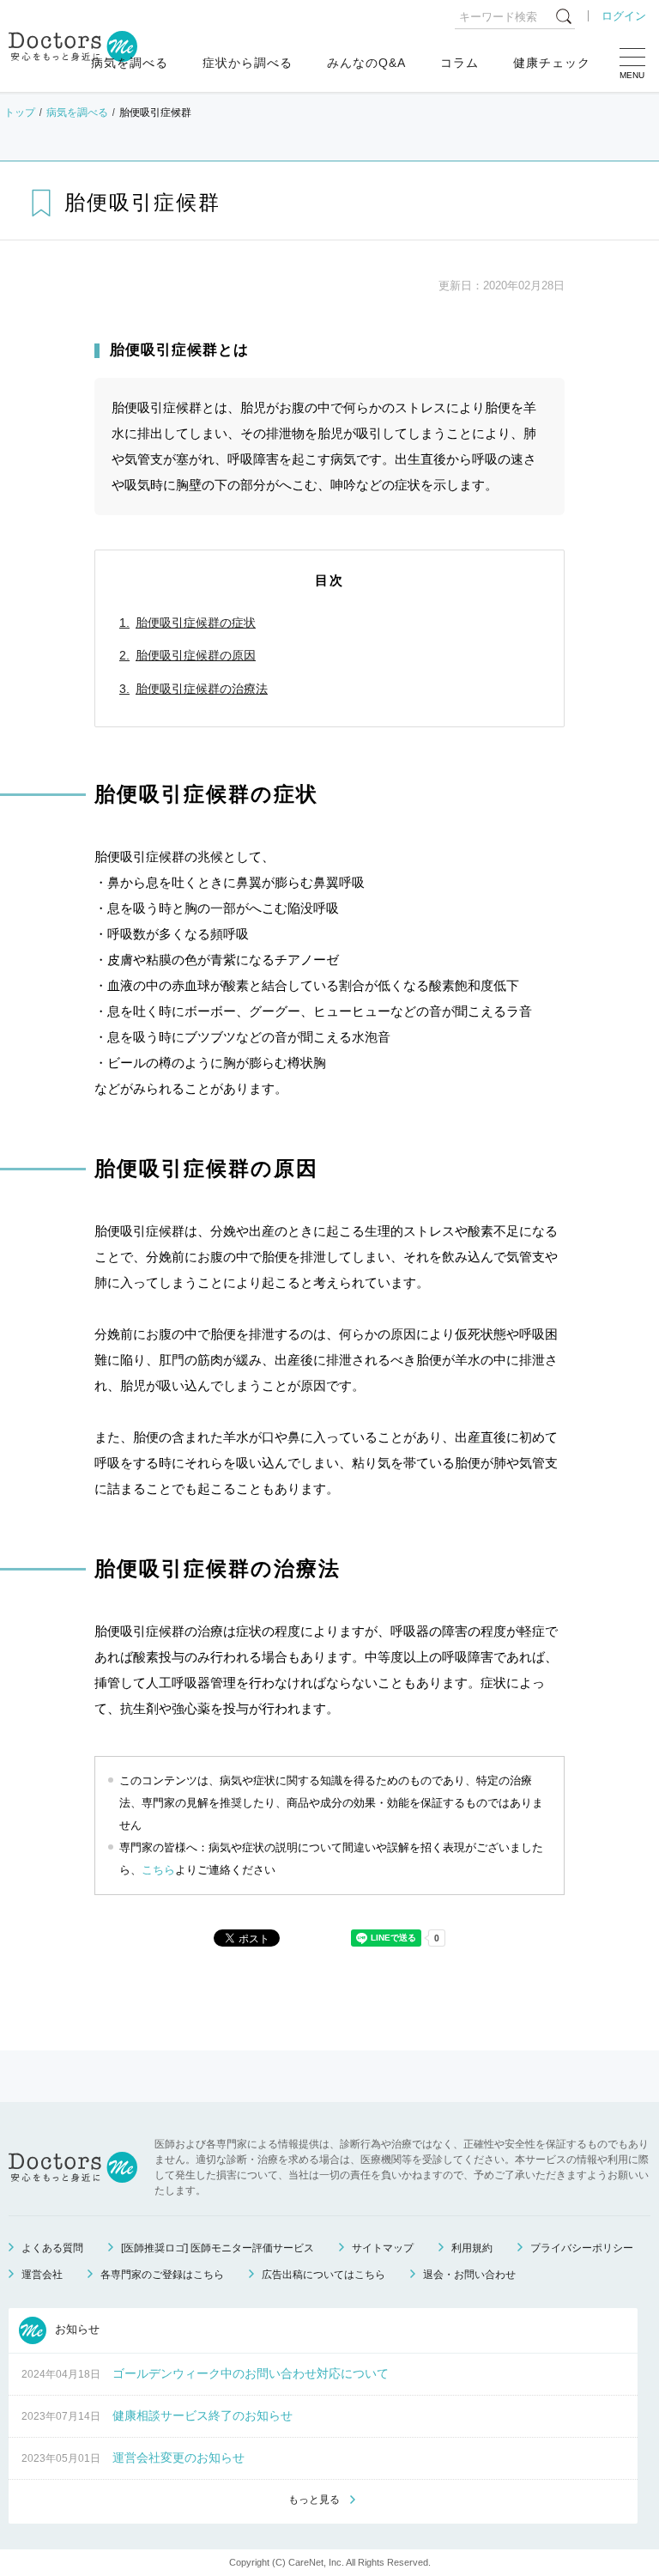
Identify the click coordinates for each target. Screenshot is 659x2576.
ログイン (624, 16)
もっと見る (314, 2500)
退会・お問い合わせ (469, 2275)
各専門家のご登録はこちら (162, 2275)
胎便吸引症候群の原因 (196, 655)
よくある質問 (52, 2248)
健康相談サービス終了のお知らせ (203, 2415)
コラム (459, 63)
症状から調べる (248, 63)
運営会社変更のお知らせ (178, 2458)
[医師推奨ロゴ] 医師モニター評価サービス (218, 2248)
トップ (20, 112)
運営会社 (42, 2275)
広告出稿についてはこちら (323, 2275)
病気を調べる (130, 63)
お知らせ (76, 2330)
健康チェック (552, 63)
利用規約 (472, 2248)
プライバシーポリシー (582, 2248)
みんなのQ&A (366, 63)
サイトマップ (383, 2248)
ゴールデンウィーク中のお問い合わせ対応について (251, 2373)
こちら (158, 1870)
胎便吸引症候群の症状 (196, 623)
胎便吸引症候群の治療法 (202, 689)
